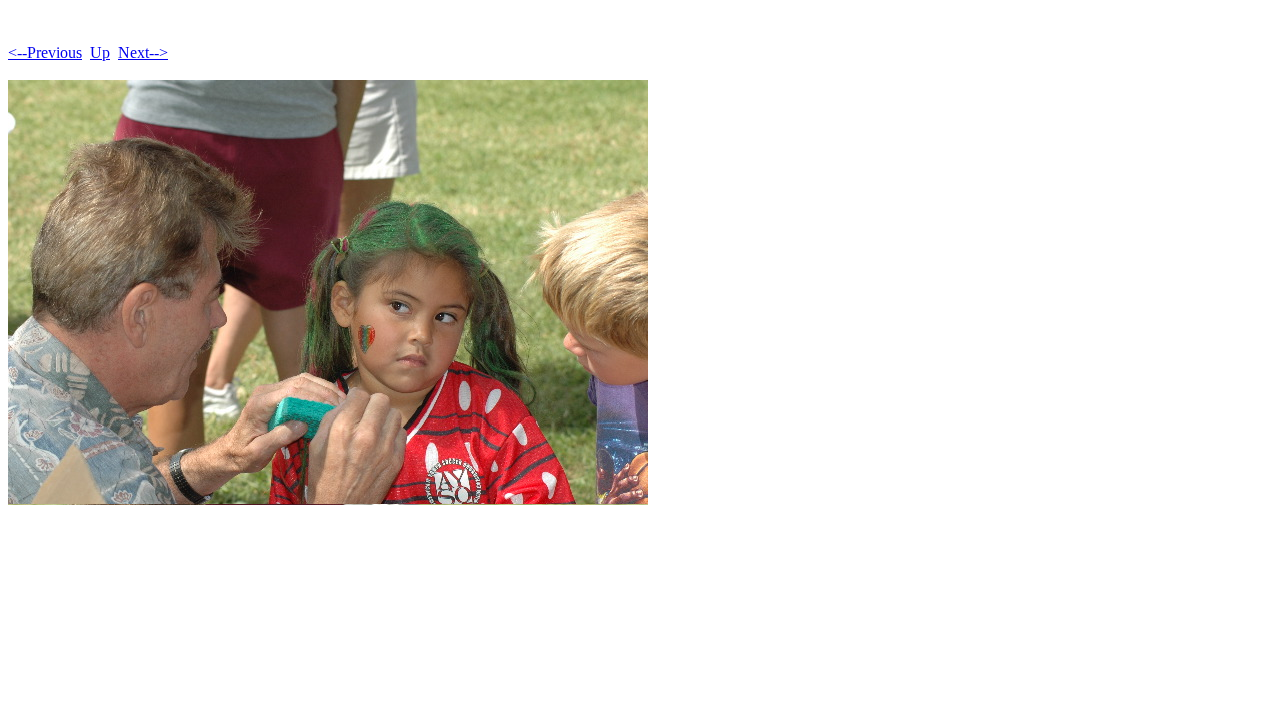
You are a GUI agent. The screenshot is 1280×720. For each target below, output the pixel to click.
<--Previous (45, 52)
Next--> (143, 52)
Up (100, 52)
